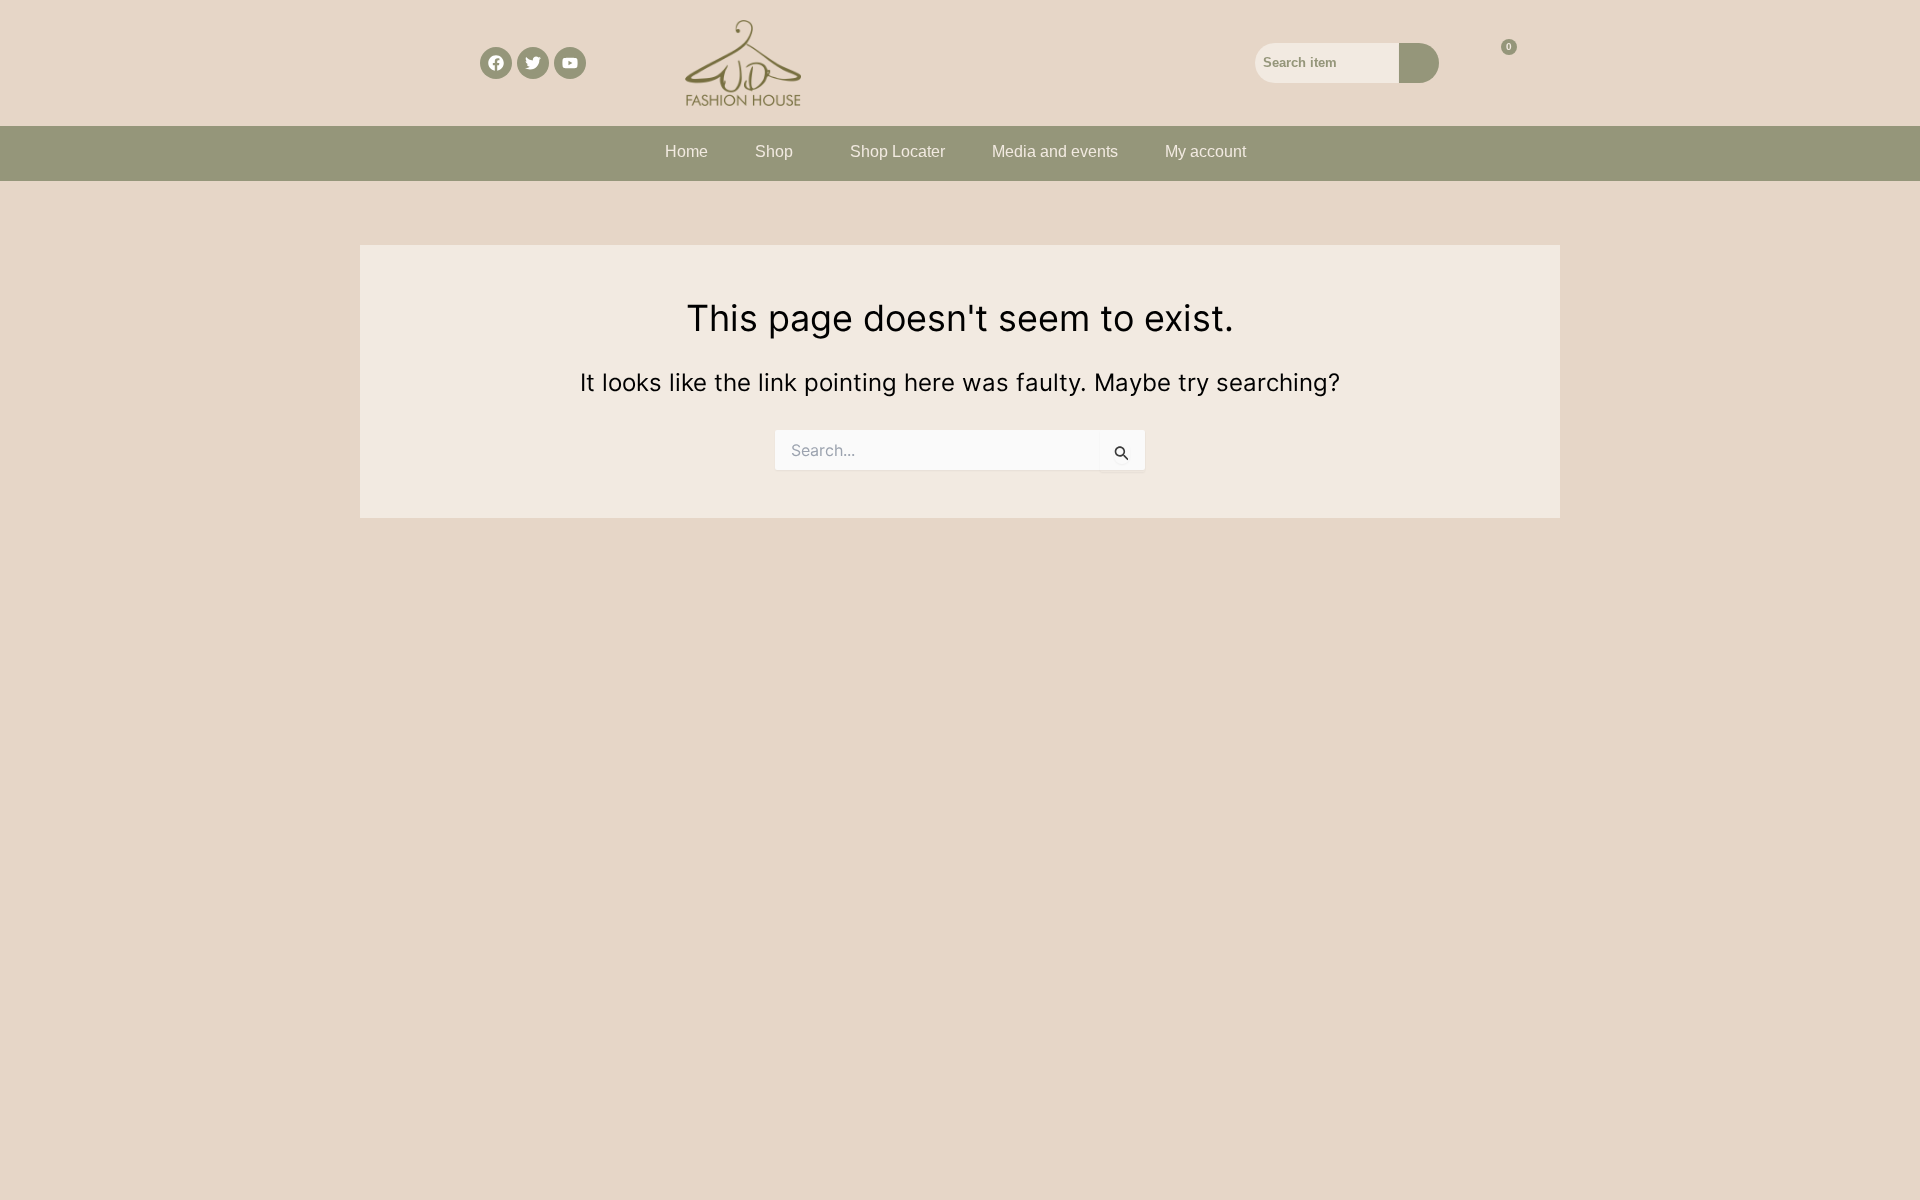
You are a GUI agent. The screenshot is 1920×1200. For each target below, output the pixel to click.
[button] (779, 152)
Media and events (1055, 151)
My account (1205, 151)
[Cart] (1497, 63)
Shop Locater (897, 151)
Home (686, 151)
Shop (774, 151)
